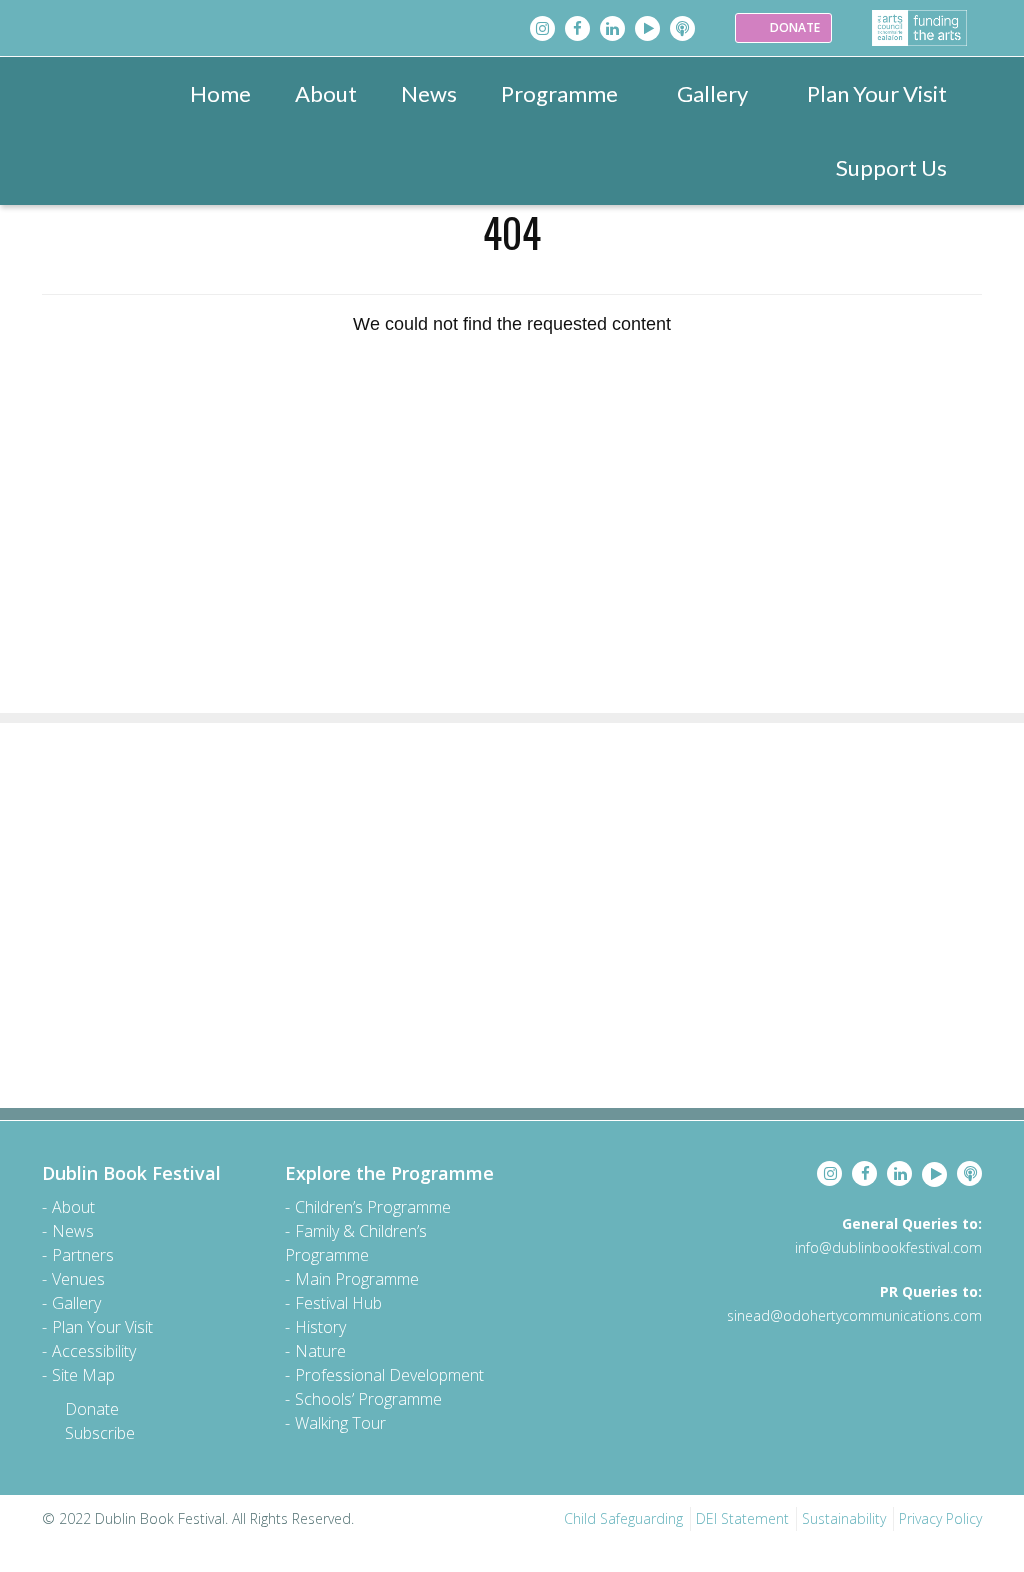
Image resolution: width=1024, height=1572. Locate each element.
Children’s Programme (373, 1207)
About (326, 93)
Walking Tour (340, 1423)
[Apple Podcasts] (682, 28)
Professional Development (389, 1375)
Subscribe (100, 1433)
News (429, 93)
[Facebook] (577, 28)
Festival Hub (338, 1303)
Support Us (891, 167)
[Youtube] (647, 28)
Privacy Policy (940, 1518)
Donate (92, 1409)
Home (220, 93)
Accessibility (94, 1351)
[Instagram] (542, 28)
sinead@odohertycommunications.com (854, 1315)
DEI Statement (742, 1518)
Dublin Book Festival (131, 1173)
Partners (83, 1255)
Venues (78, 1279)
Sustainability (844, 1518)
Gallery (712, 93)
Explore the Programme (389, 1173)
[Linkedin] (612, 28)
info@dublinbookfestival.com (888, 1247)
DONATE (793, 27)
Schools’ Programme (368, 1399)
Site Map (83, 1375)
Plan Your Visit (877, 93)
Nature (320, 1351)
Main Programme (357, 1279)
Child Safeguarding (623, 1518)
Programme (559, 93)
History (320, 1327)
